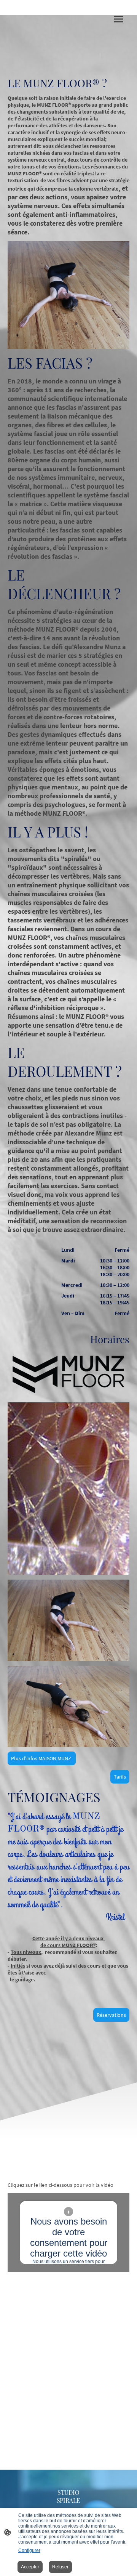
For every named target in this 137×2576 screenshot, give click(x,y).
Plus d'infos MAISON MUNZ (42, 1758)
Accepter (30, 2567)
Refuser (60, 2567)
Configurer (29, 2550)
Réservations (111, 2015)
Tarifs (120, 1777)
